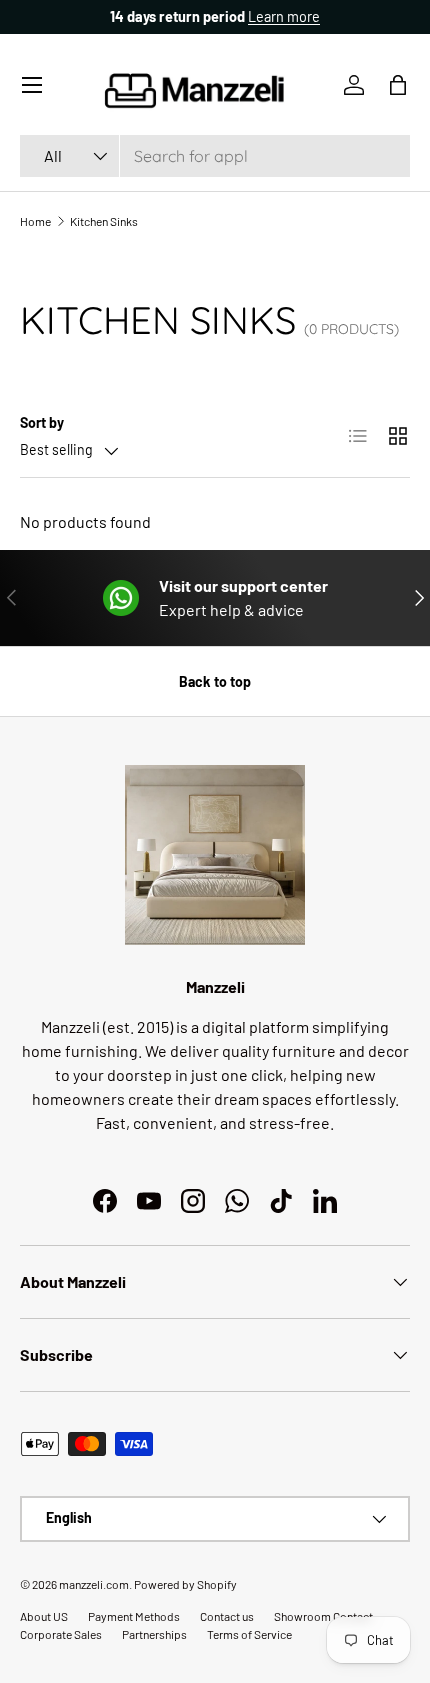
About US (44, 1616)
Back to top (215, 681)
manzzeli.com (94, 1584)
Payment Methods (134, 1616)
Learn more (198, 16)
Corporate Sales (61, 1634)
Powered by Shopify (185, 1584)
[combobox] (215, 156)
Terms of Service (249, 1634)
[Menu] (32, 85)
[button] (398, 85)
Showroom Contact (323, 1616)
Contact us (227, 1616)
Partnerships (154, 1634)
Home (35, 221)
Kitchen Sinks (104, 221)
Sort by (42, 422)
